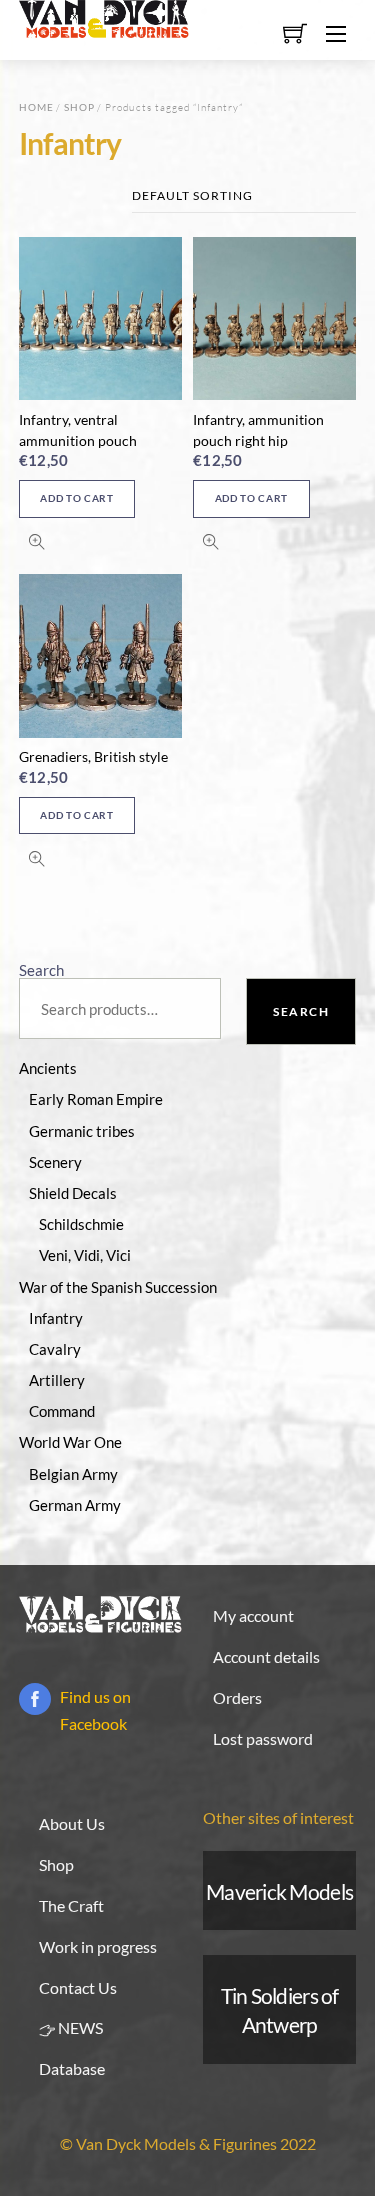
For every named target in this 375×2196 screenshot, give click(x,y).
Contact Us (78, 1987)
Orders (237, 1697)
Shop (79, 107)
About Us (72, 1823)
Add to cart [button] (76, 498)
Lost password (263, 1738)
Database (72, 2068)
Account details (266, 1656)
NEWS (79, 2027)
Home (36, 107)
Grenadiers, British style (93, 756)
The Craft (71, 1905)
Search (41, 970)
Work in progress (98, 1946)
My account (253, 1615)
